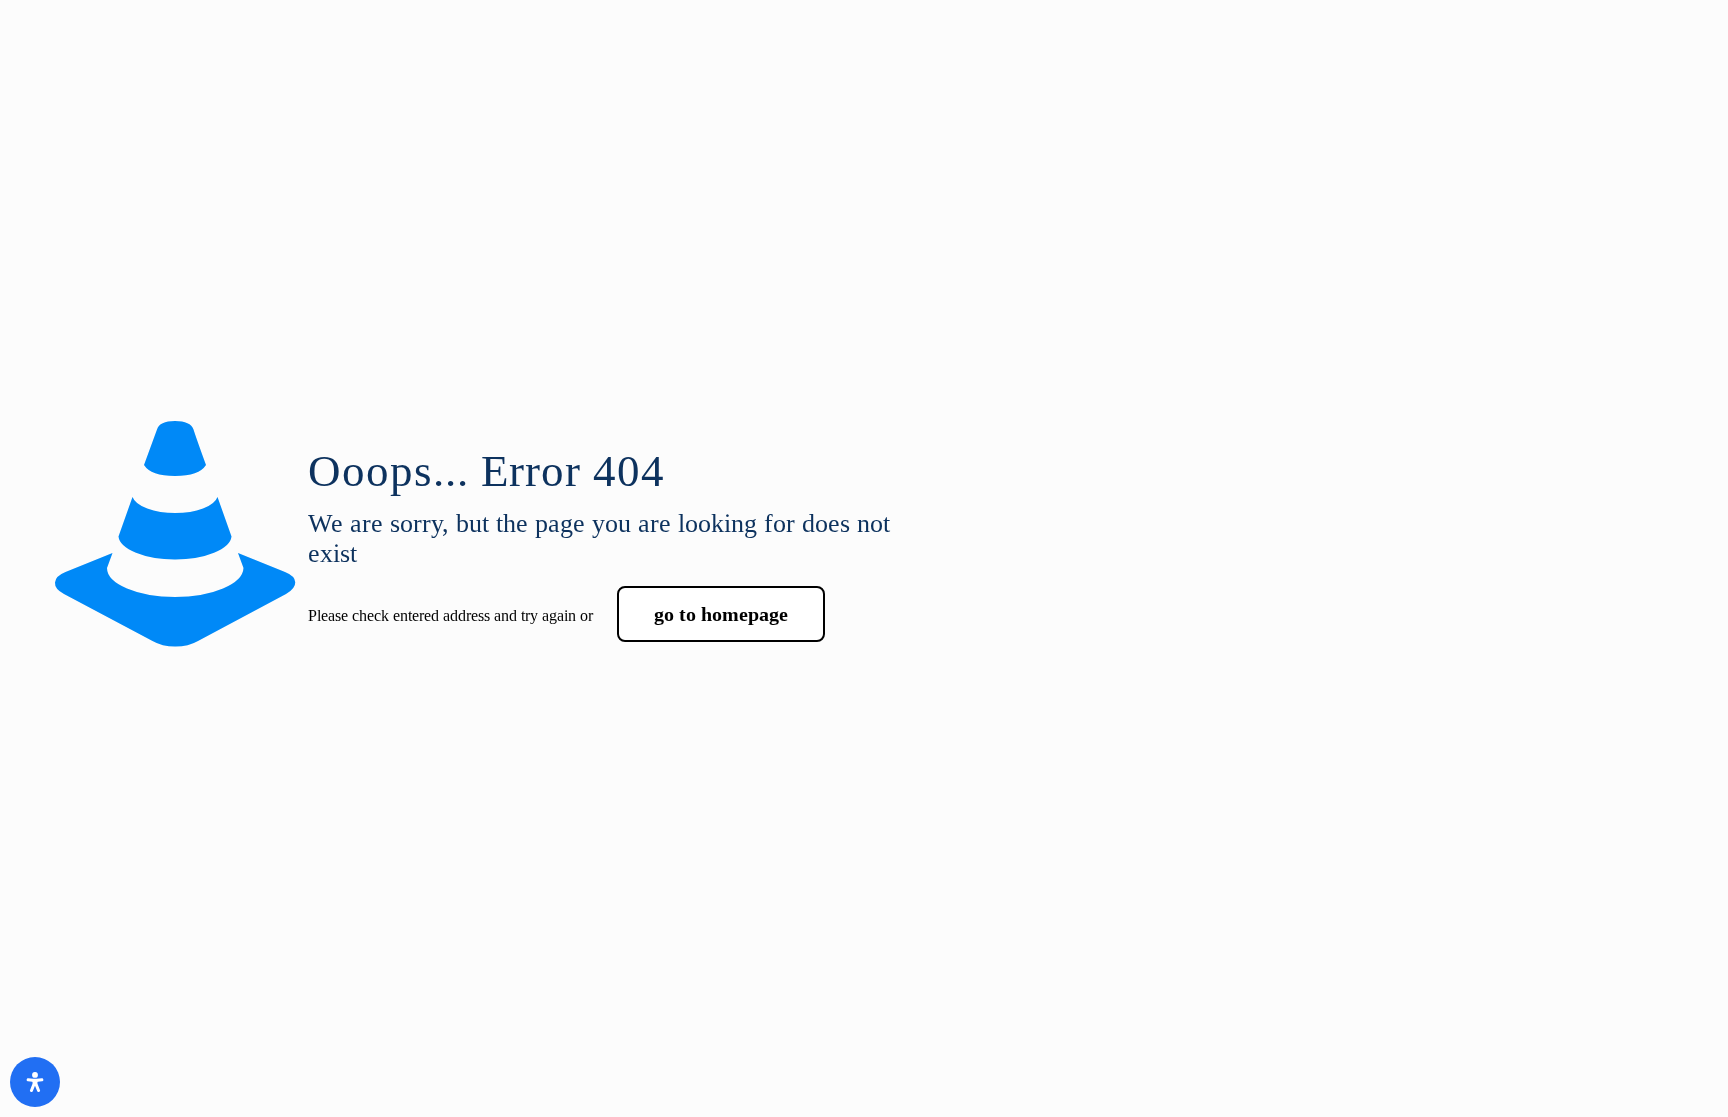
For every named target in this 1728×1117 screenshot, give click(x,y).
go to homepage (721, 614)
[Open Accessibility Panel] (35, 1082)
